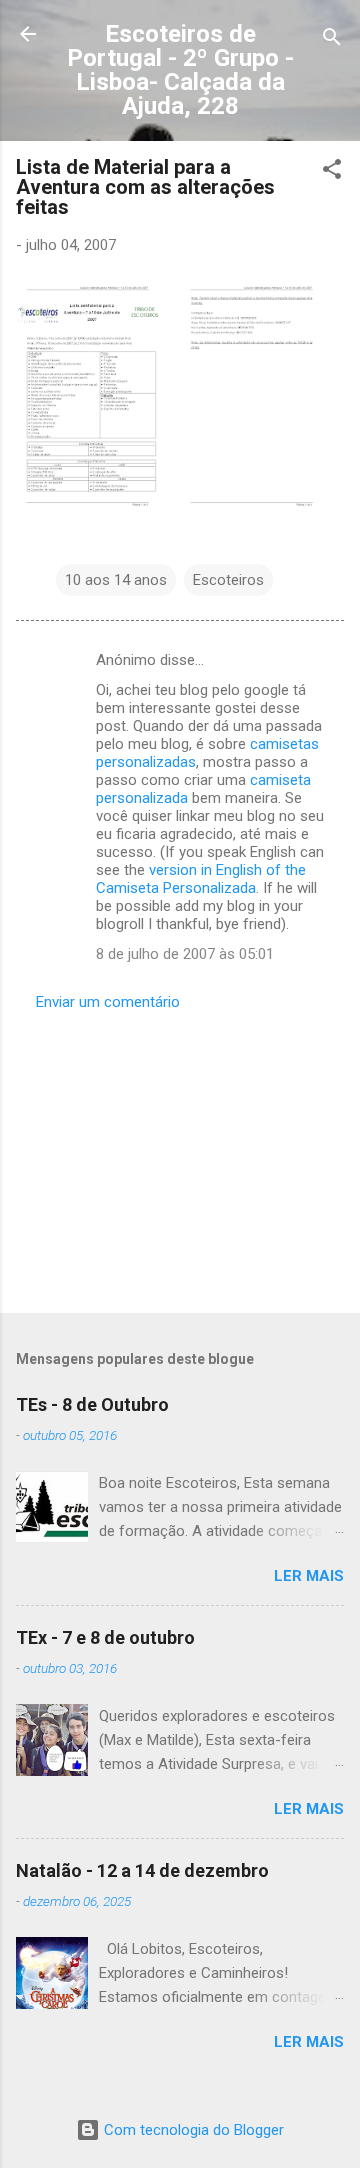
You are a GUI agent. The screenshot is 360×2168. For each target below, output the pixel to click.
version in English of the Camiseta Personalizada (201, 879)
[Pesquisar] (332, 40)
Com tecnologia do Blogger (192, 2130)
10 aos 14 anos (116, 580)
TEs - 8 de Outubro (92, 1404)
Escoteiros (228, 580)
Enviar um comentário (108, 1002)
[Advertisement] (180, 1156)
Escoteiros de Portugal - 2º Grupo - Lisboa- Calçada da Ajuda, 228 (180, 70)
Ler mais (309, 1576)
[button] (332, 172)
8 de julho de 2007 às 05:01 (185, 954)
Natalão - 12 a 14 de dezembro (142, 1870)
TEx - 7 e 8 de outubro (105, 1637)
